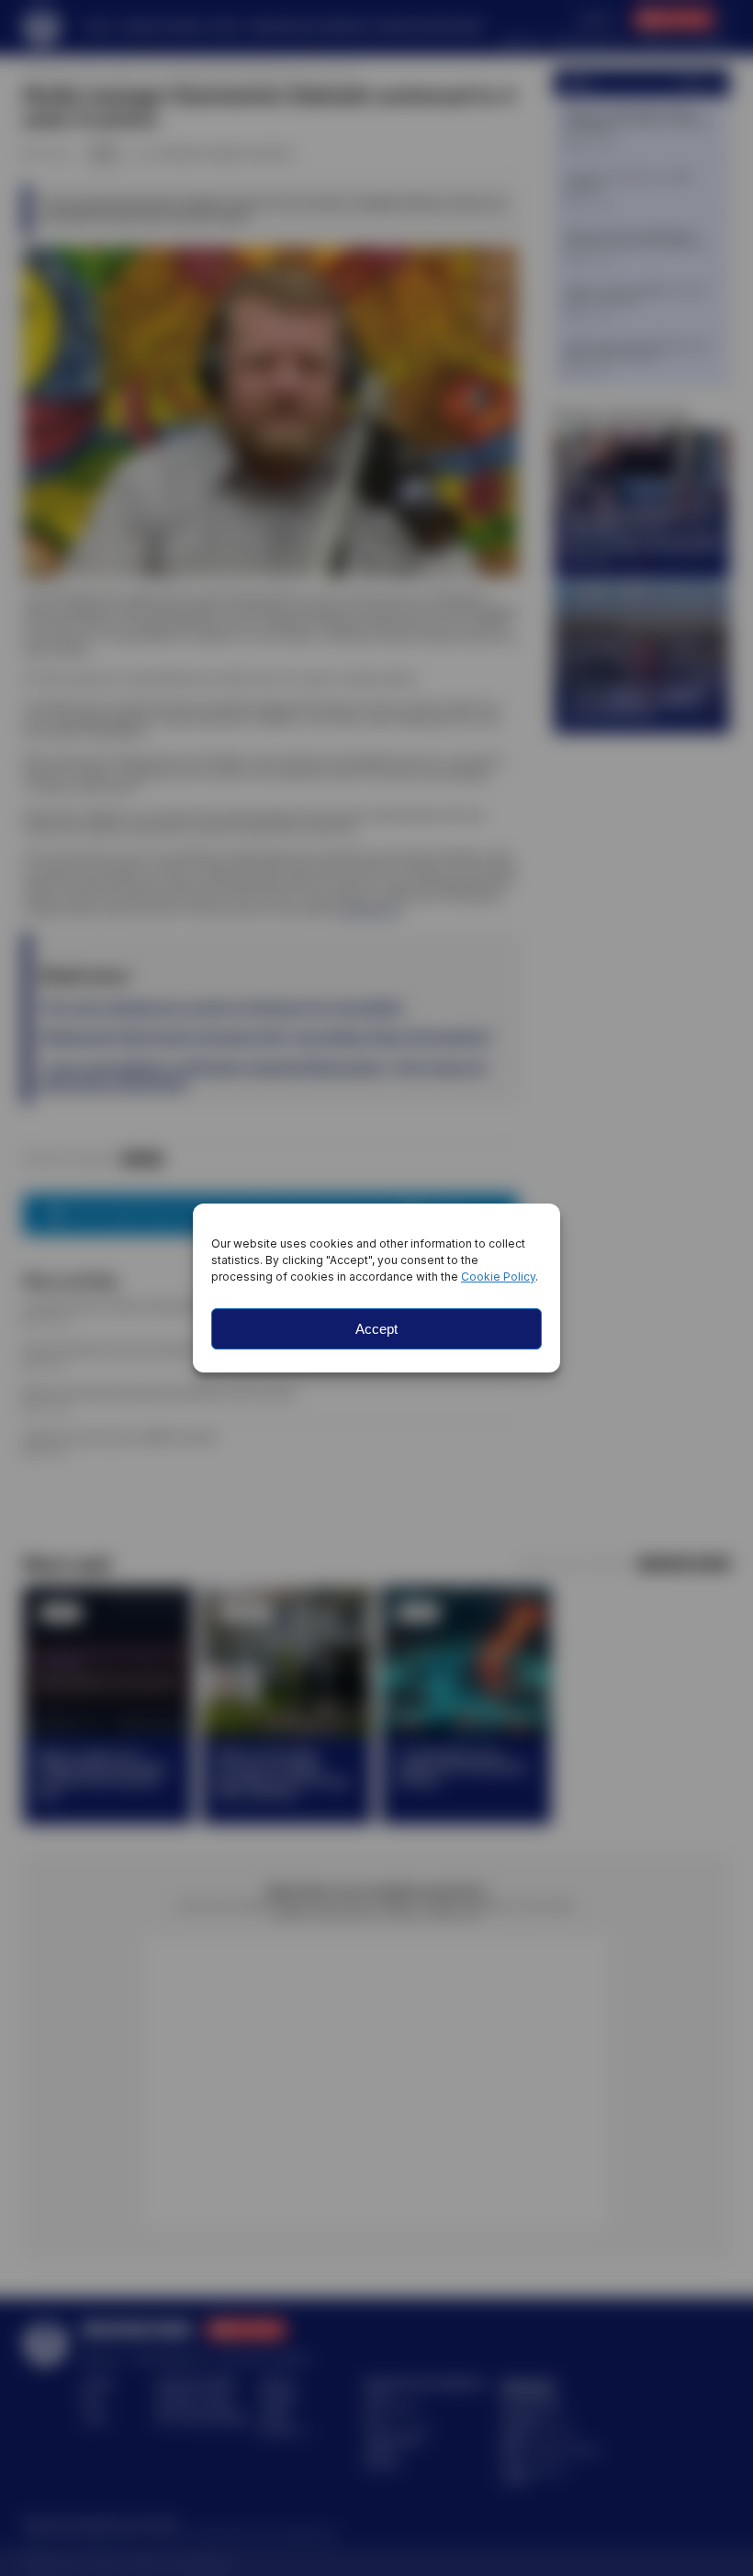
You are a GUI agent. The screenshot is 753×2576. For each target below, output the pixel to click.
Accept (376, 1329)
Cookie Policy (498, 1277)
